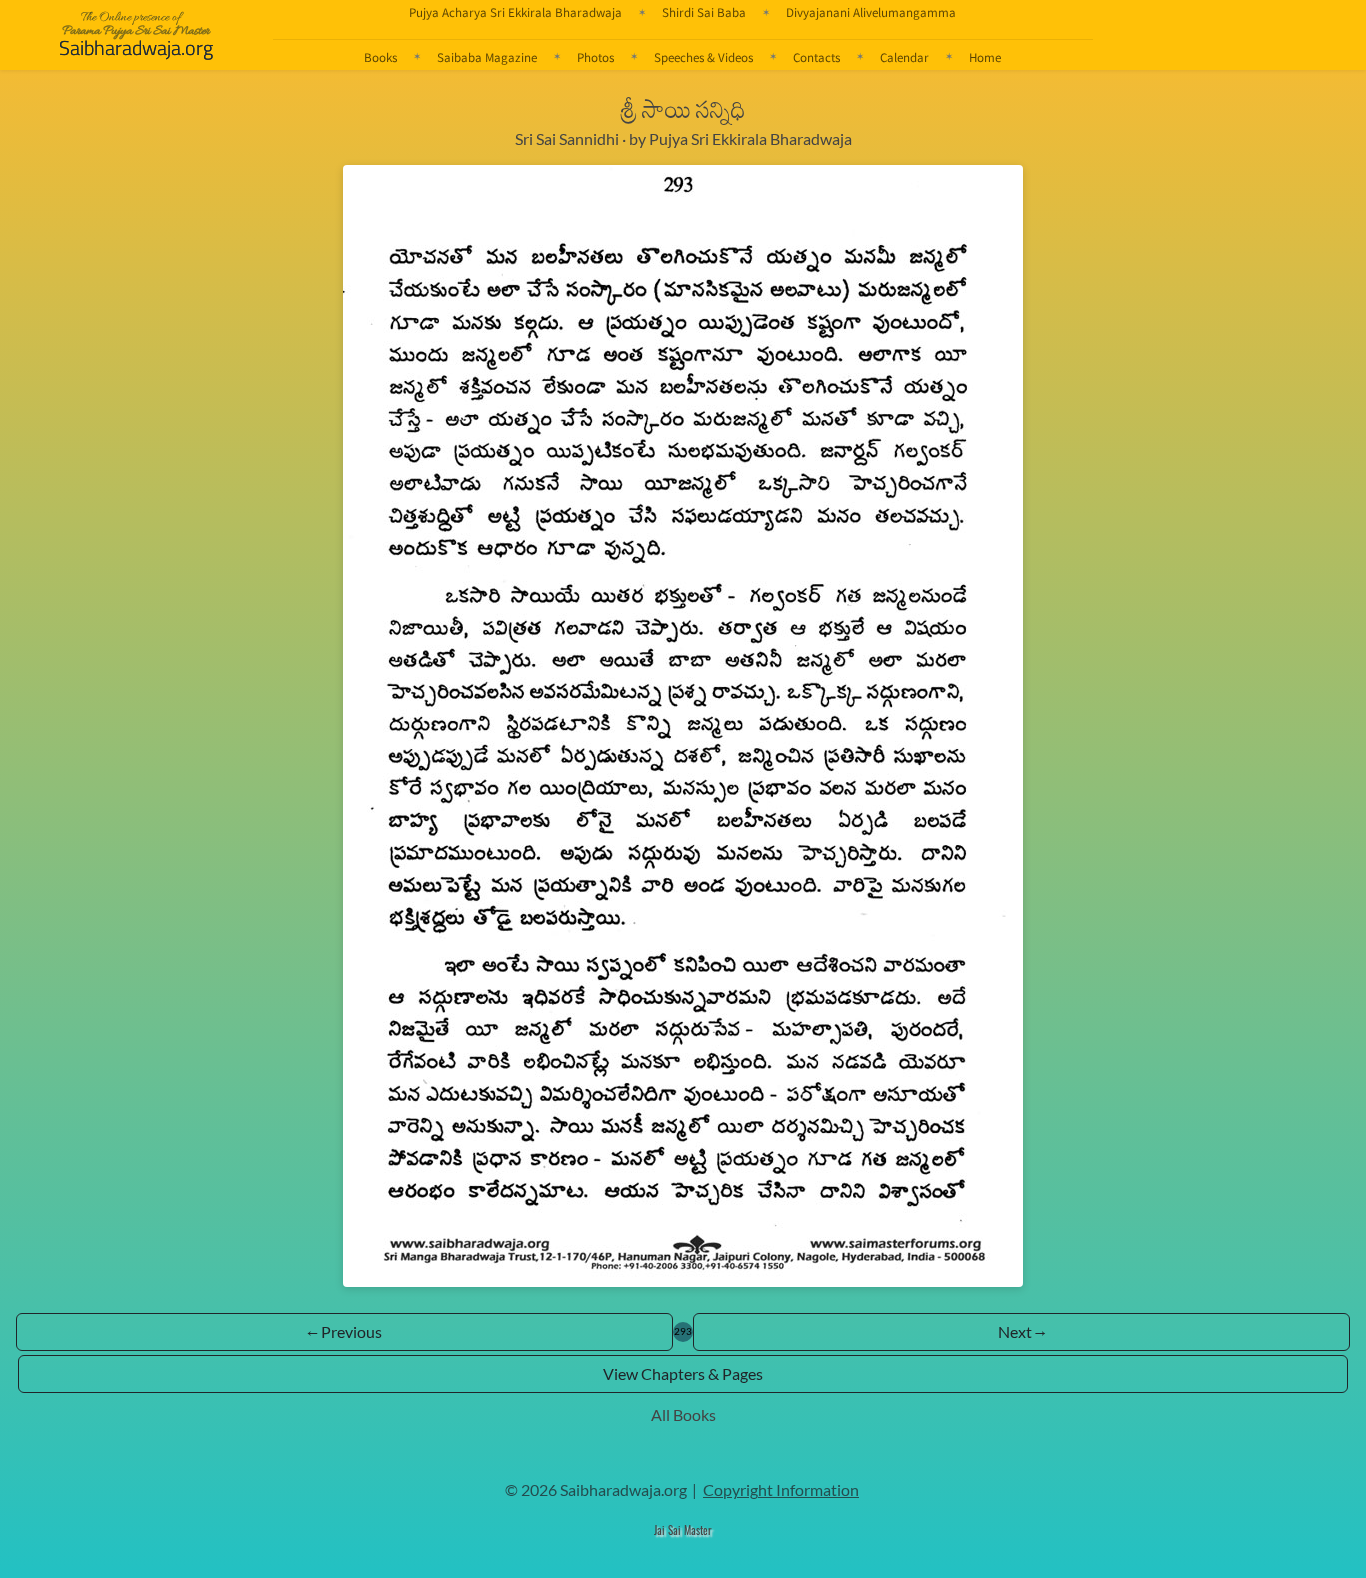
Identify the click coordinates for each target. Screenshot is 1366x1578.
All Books (683, 1414)
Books (380, 57)
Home (985, 57)
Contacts (816, 57)
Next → (1022, 1331)
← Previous (344, 1331)
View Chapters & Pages (683, 1373)
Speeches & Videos (703, 57)
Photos (595, 57)
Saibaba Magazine (487, 57)
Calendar (904, 57)
